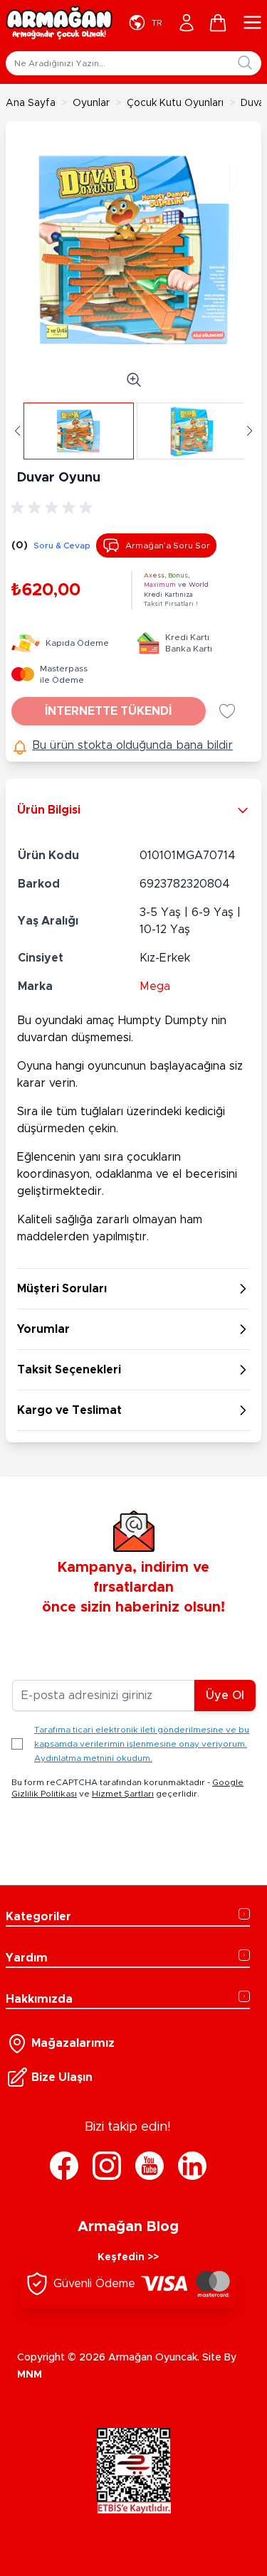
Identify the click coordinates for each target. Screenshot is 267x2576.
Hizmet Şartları (123, 1794)
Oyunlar (91, 103)
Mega (155, 986)
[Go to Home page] (59, 23)
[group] (54, 508)
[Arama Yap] (245, 63)
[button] (17, 431)
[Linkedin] (192, 2166)
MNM (30, 2375)
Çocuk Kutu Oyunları (175, 103)
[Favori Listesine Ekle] (227, 711)
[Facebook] (64, 2166)
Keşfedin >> (128, 2257)
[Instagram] (107, 2166)
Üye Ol (225, 1696)
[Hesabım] (187, 23)
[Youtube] (150, 2166)
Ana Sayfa (31, 103)
